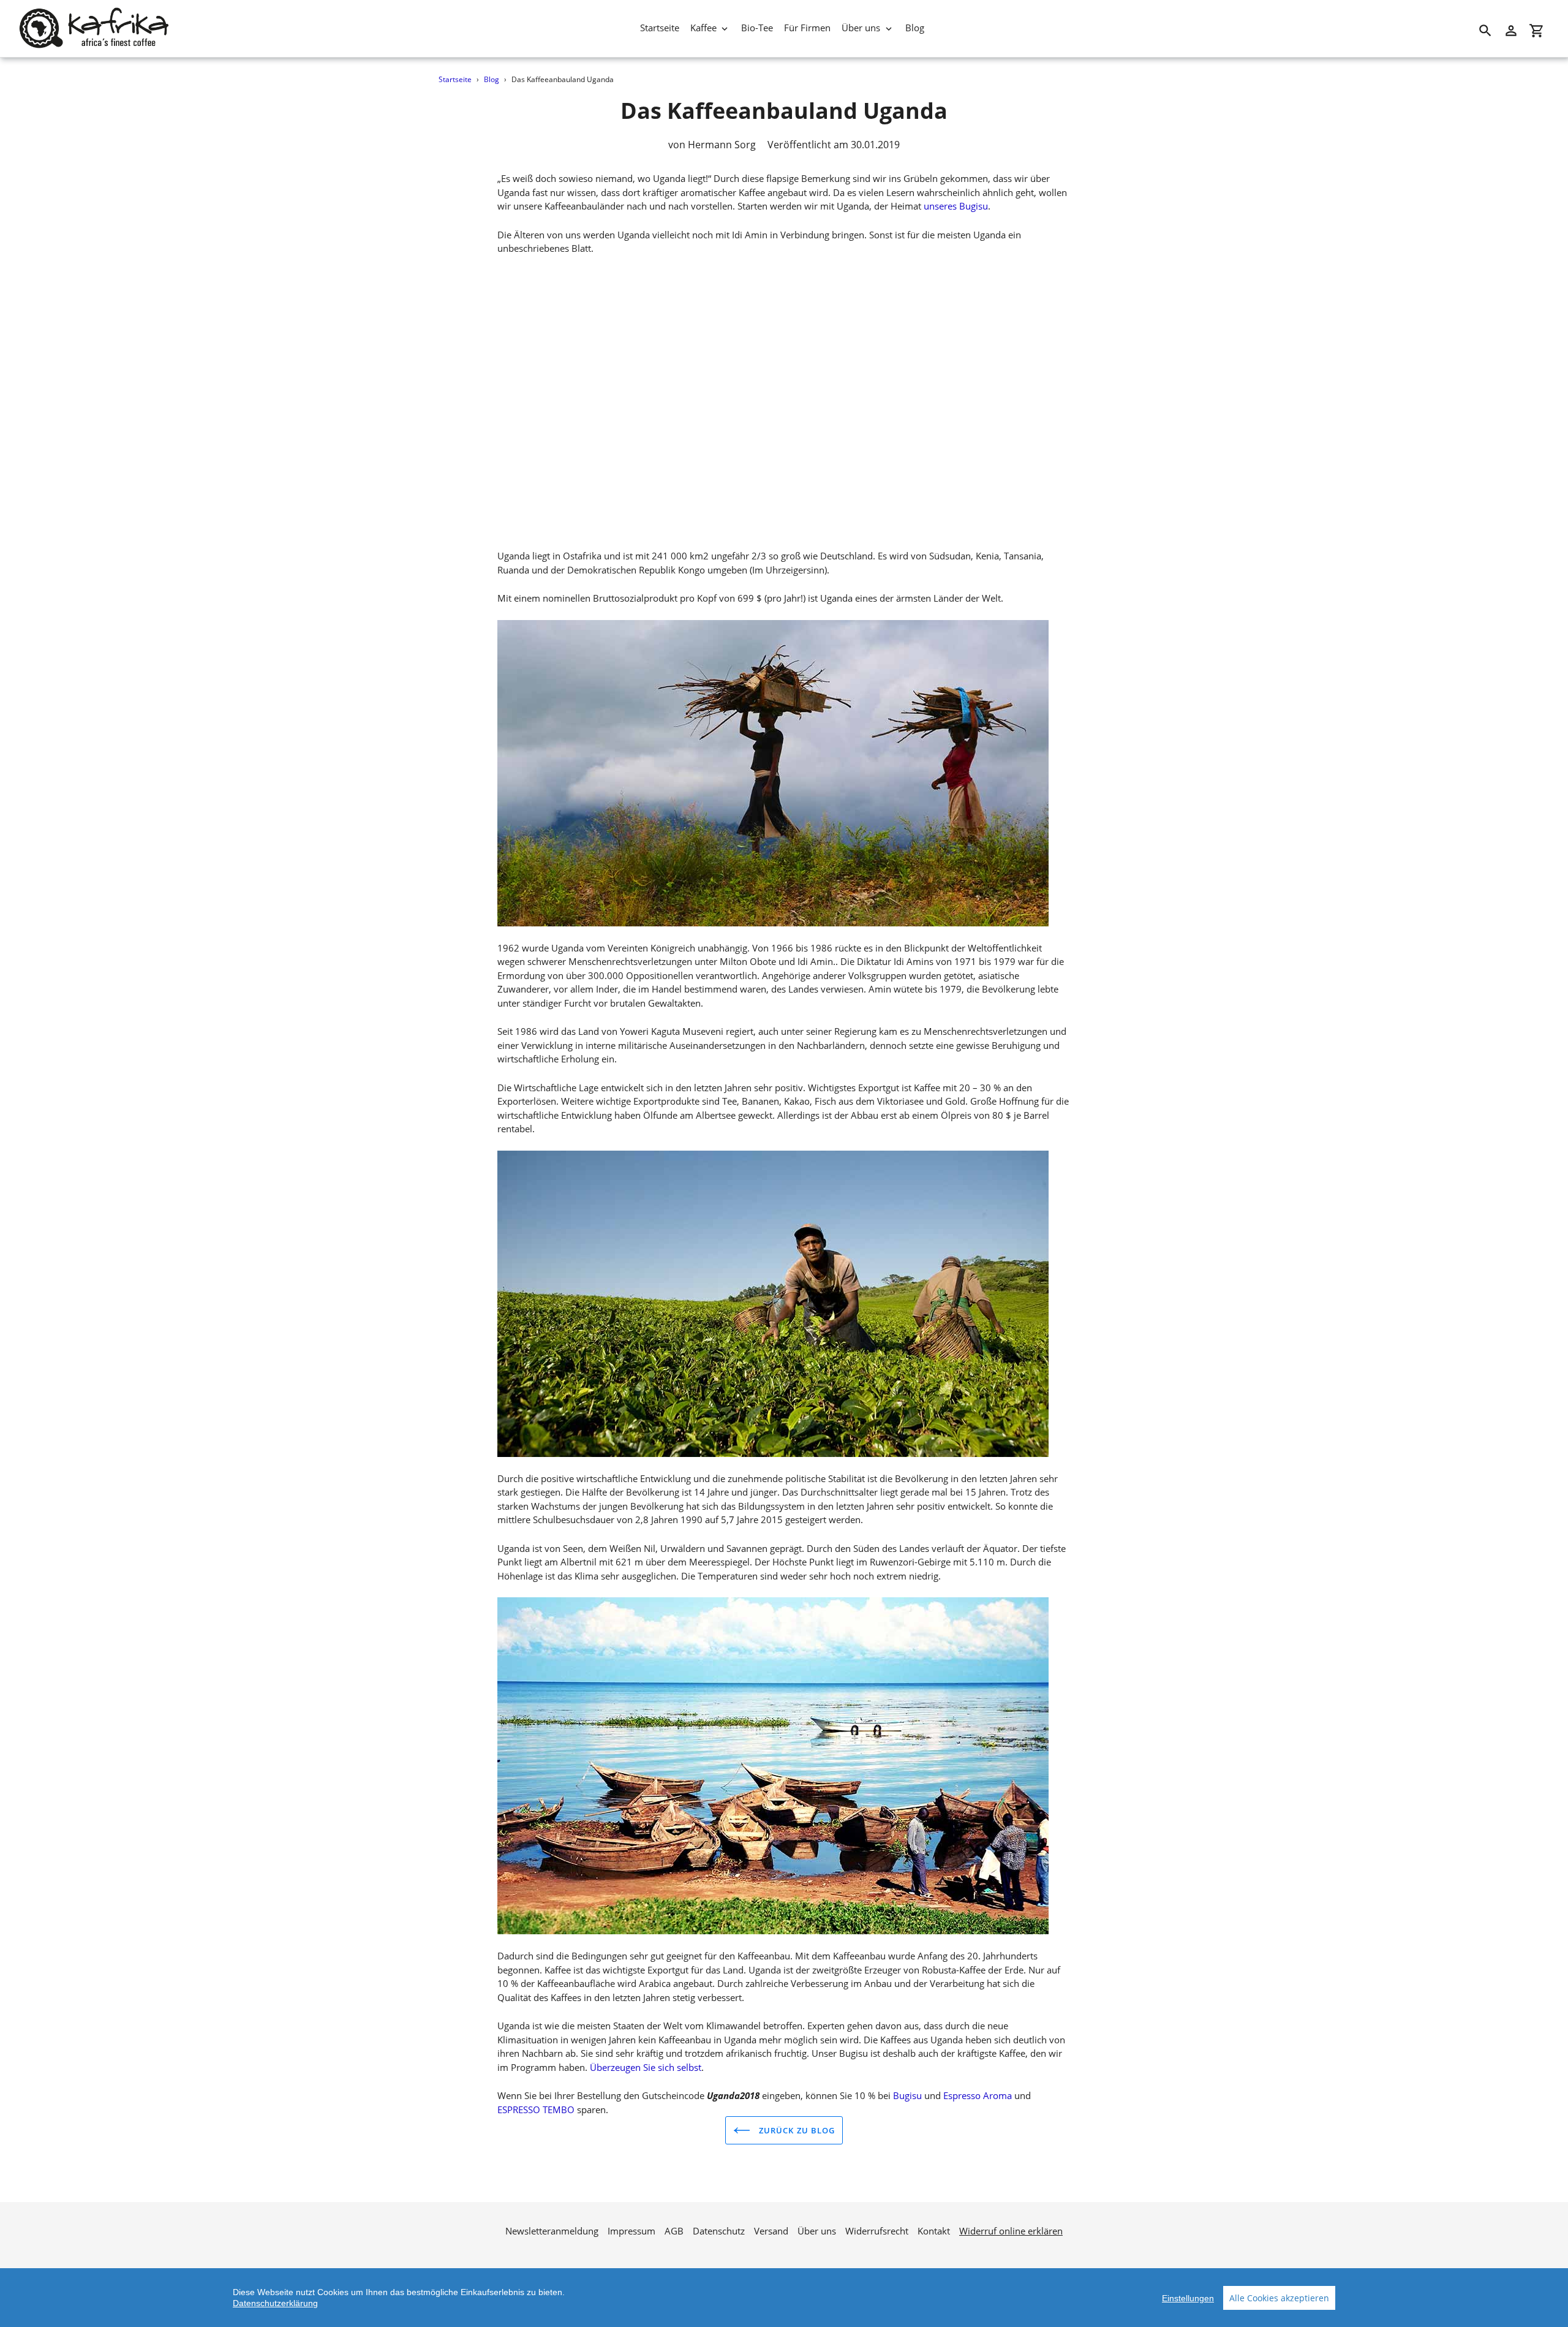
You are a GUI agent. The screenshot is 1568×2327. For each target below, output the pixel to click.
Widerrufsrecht (877, 2231)
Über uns (817, 2231)
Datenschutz (719, 2231)
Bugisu (907, 2095)
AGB (674, 2231)
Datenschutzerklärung (275, 2303)
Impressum (631, 2231)
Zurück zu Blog (796, 2130)
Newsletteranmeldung (552, 2231)
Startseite (455, 79)
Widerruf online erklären (1011, 2231)
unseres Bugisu (956, 206)
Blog (492, 79)
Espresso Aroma (978, 2095)
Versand (771, 2231)
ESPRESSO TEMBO (536, 2109)
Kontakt (934, 2231)
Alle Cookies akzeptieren (1279, 2298)
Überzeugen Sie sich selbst (646, 2067)
